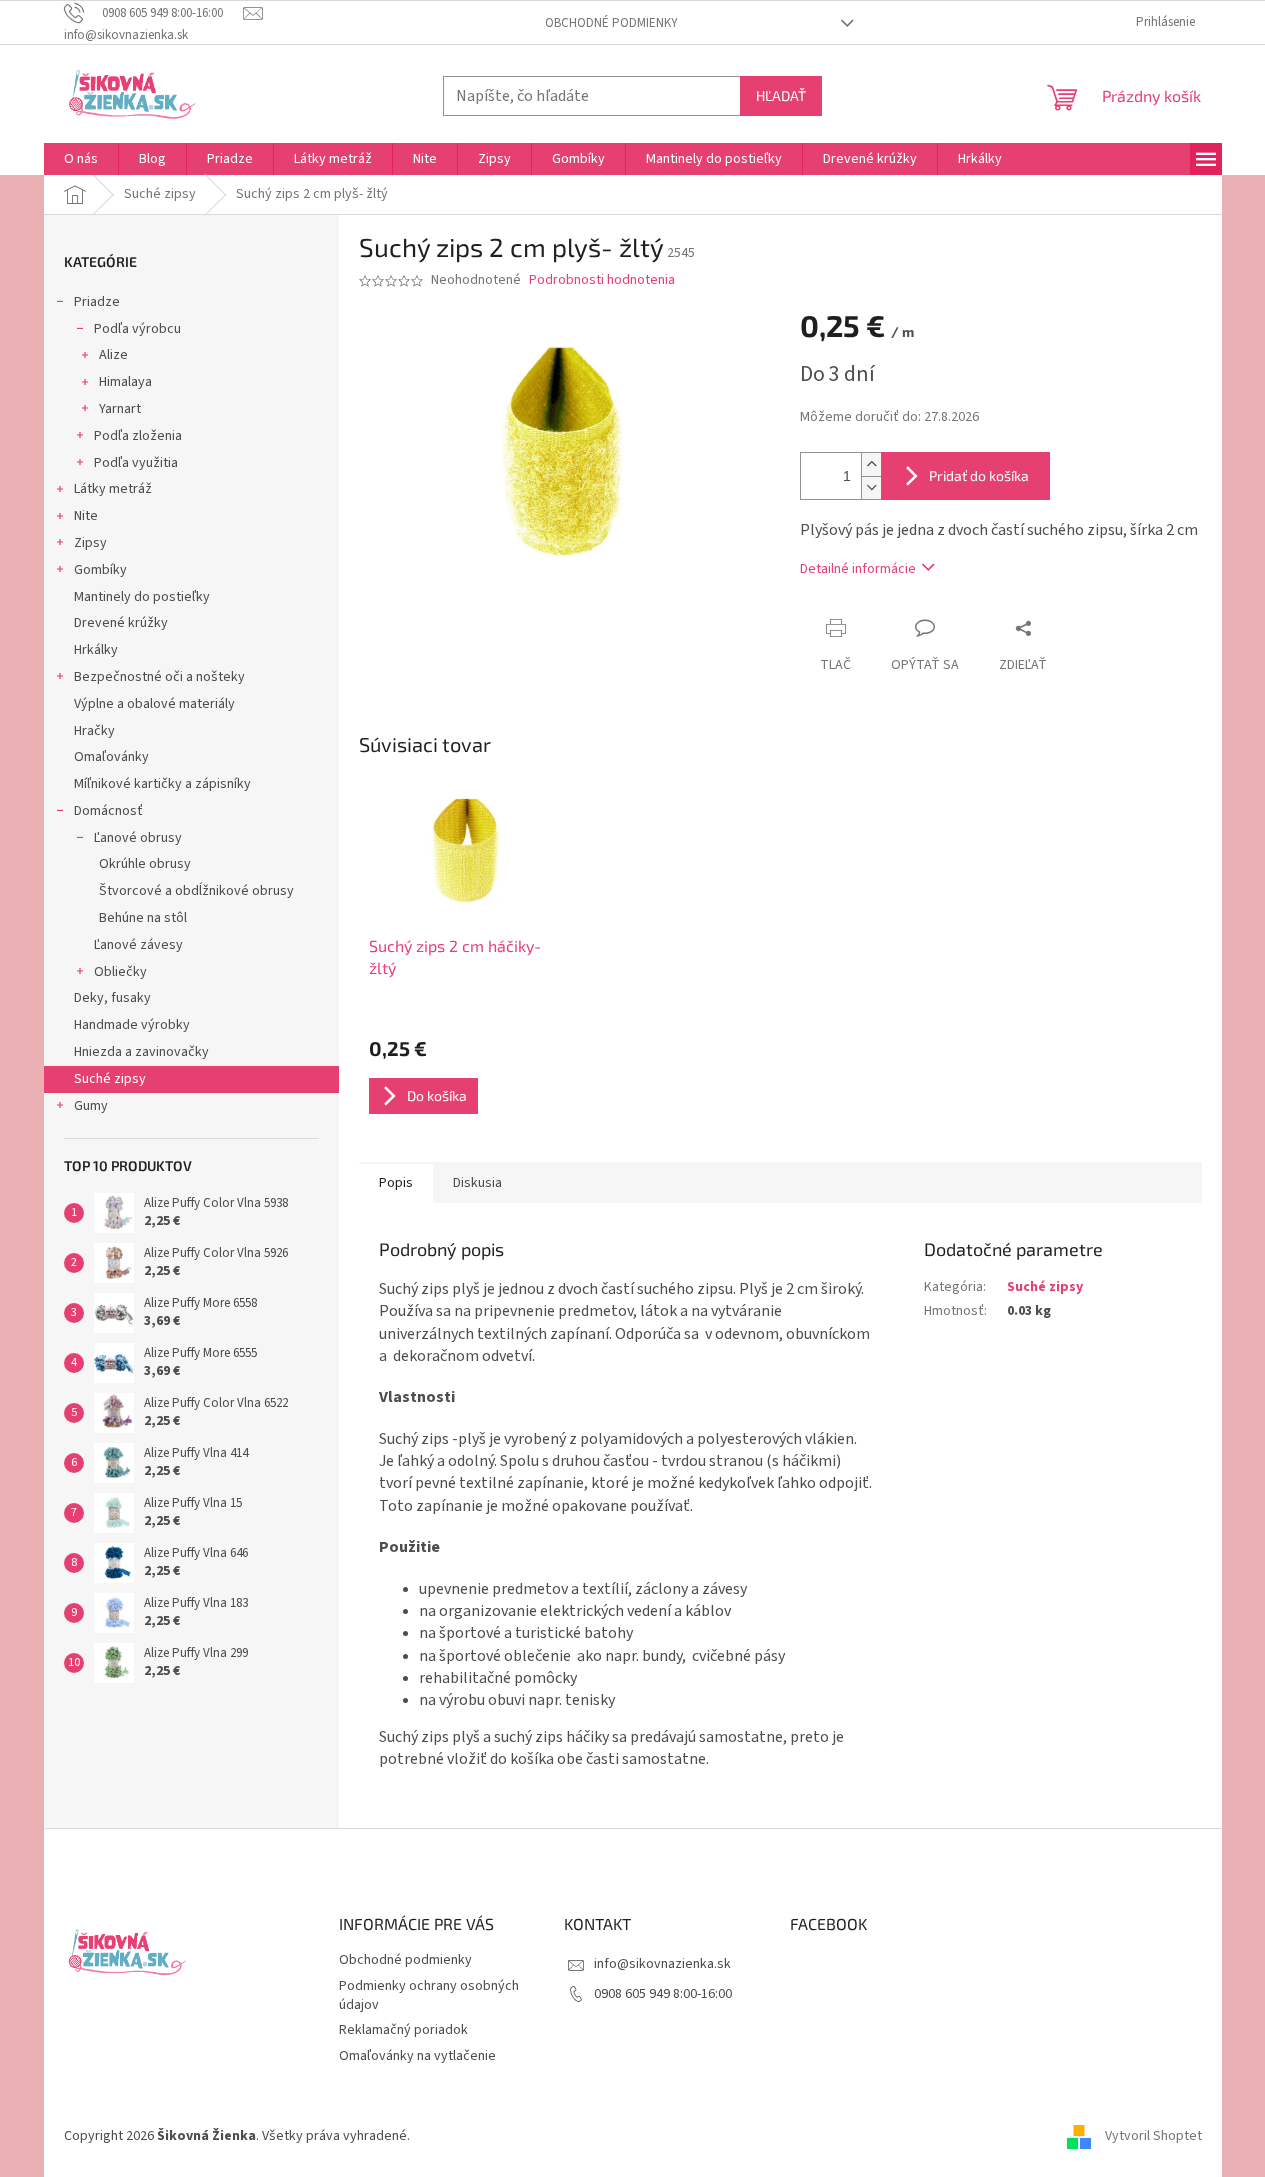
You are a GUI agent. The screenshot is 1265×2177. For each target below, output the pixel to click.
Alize (113, 355)
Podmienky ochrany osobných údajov (429, 1995)
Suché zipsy (110, 1079)
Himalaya (125, 382)
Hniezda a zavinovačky (141, 1052)
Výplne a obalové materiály (154, 704)
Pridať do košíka (979, 475)
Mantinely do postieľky (142, 597)
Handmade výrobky (132, 1025)
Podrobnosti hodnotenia (602, 280)
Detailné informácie (858, 569)
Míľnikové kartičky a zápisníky (162, 784)
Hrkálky (96, 650)
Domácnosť (108, 811)
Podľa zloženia (138, 436)
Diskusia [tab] (477, 1183)
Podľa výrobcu (137, 329)
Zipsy (90, 543)
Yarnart (120, 409)
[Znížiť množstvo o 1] (871, 487)
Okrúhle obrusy (145, 864)
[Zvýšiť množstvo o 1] (871, 464)
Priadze (97, 302)
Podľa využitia (136, 463)
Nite (86, 516)
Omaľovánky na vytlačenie (417, 2056)
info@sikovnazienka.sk (662, 1964)
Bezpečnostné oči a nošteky (159, 677)
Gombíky (100, 570)
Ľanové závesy (138, 945)
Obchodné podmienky (611, 23)
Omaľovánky (111, 757)
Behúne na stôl (143, 918)
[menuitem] (81, 159)
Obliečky (120, 972)
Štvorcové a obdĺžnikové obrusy (196, 891)
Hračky (94, 731)
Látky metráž (113, 489)
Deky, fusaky (112, 998)
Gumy (91, 1106)
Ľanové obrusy (138, 838)
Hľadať (781, 95)
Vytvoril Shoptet (1153, 2136)
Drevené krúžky (121, 623)
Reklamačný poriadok (403, 2030)
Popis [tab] (396, 1183)
